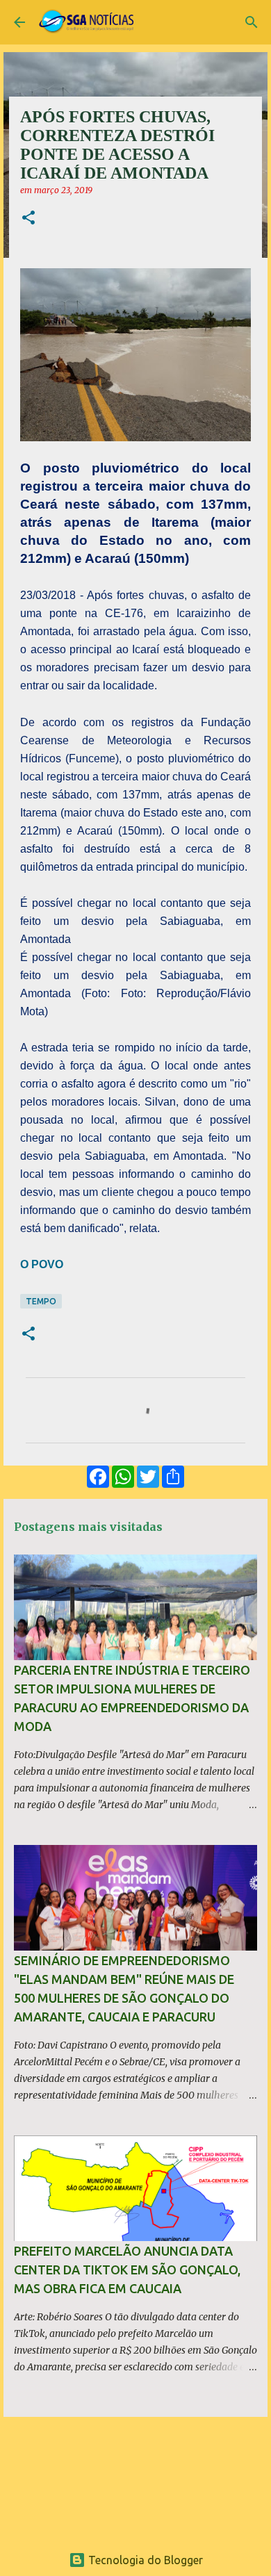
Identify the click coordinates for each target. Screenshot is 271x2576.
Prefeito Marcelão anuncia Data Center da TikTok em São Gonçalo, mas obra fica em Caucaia (127, 2270)
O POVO (42, 1264)
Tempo (41, 1301)
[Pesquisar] (252, 22)
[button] (28, 219)
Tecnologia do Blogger (144, 2560)
